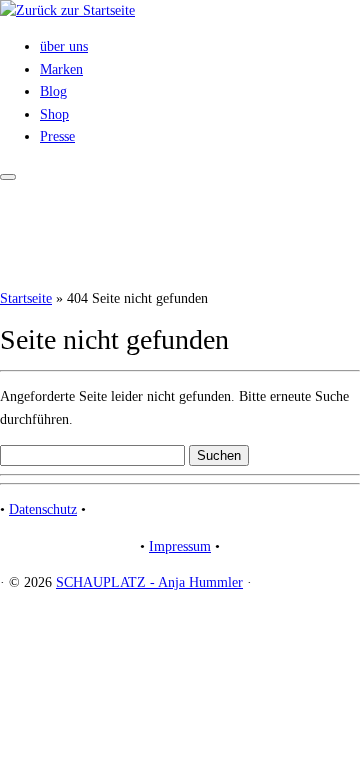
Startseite (26, 298)
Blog (53, 91)
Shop (54, 114)
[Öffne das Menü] (8, 177)
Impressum (180, 546)
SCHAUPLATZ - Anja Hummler (149, 582)
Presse (57, 136)
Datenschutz (43, 509)
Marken (61, 69)
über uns (64, 46)
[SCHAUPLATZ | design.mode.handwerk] (67, 10)
